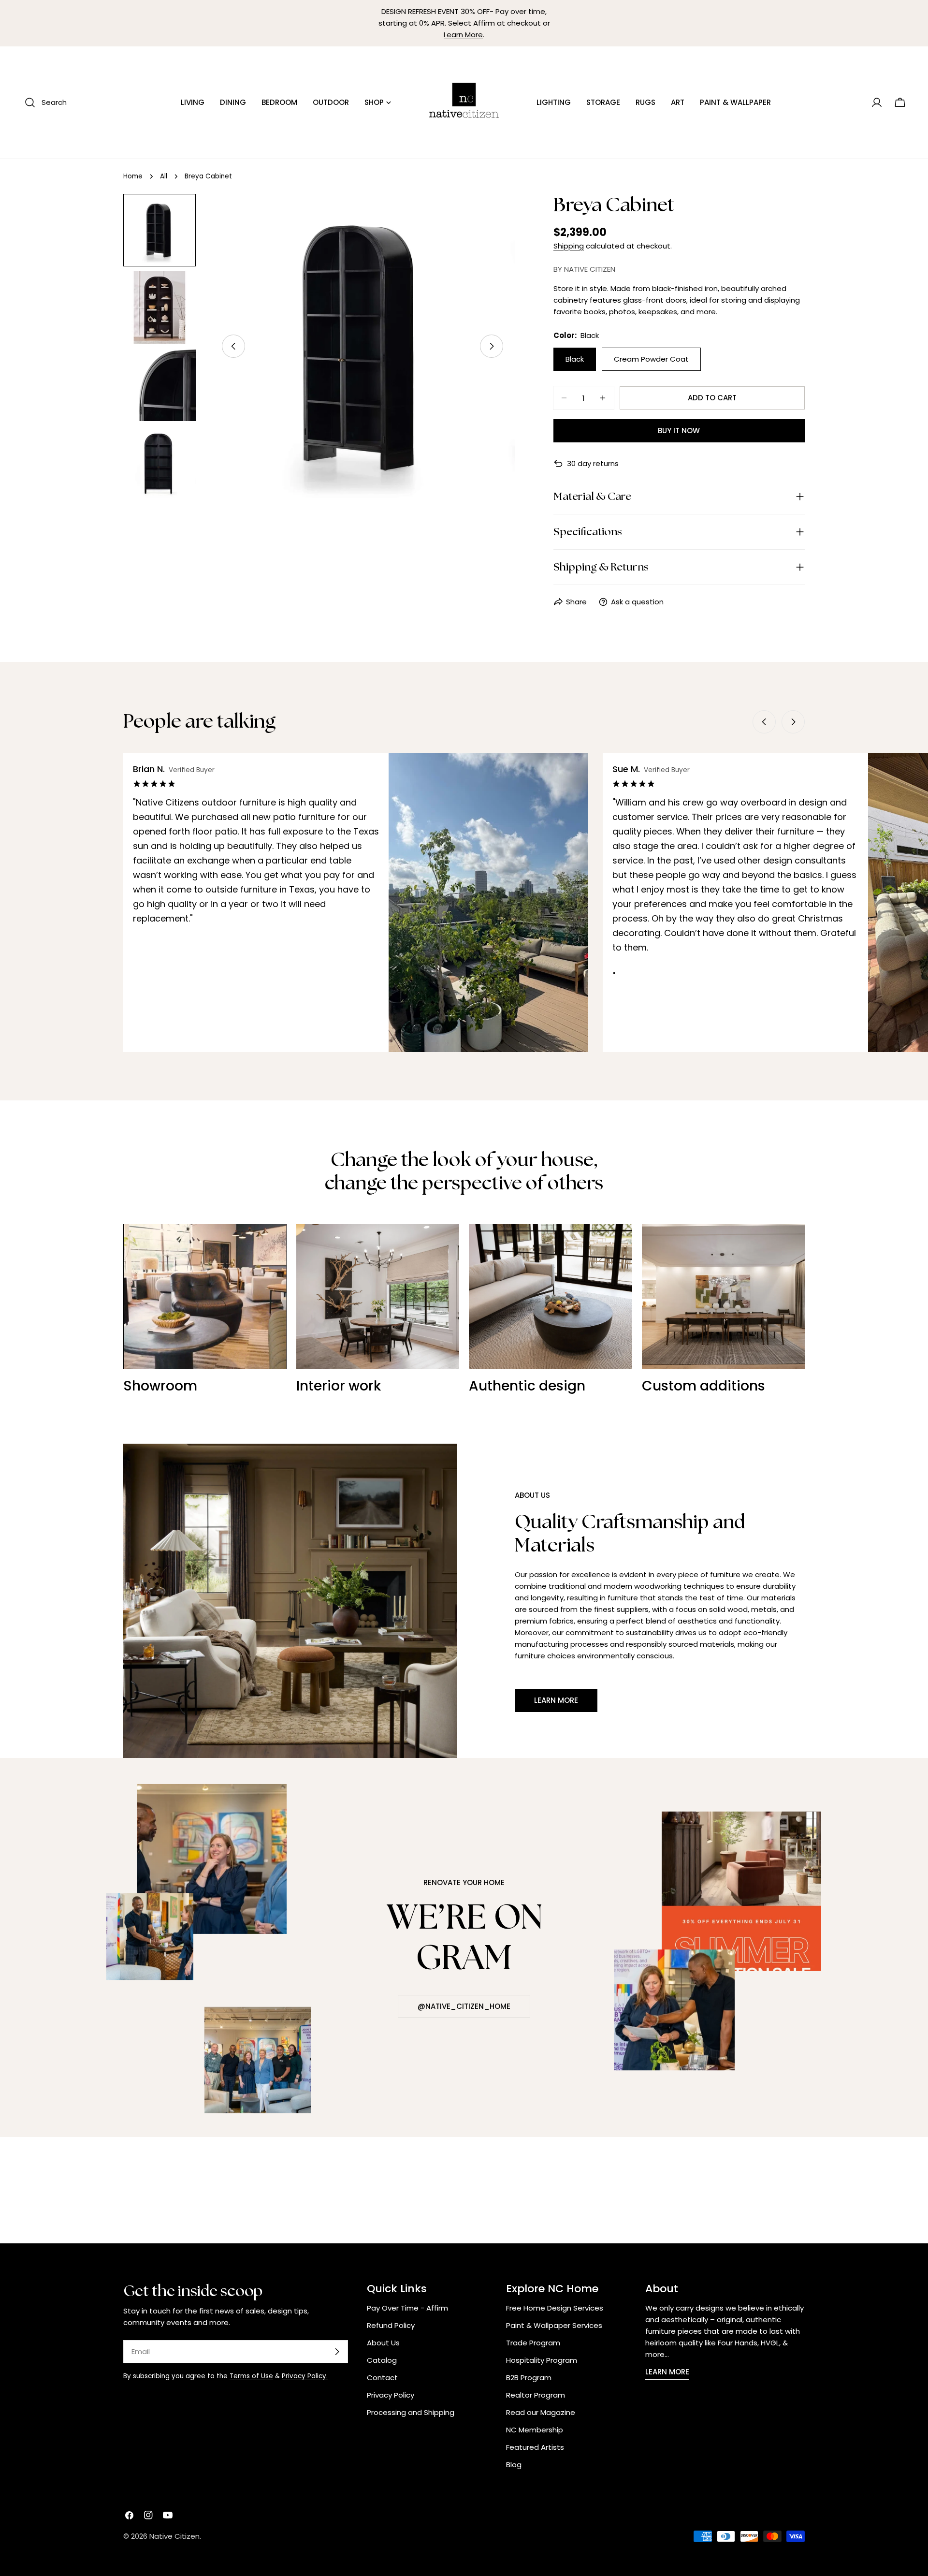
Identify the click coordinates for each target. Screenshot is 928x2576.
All (164, 176)
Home (133, 176)
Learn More (463, 35)
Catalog (382, 2360)
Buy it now (679, 431)
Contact (382, 2378)
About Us (383, 2343)
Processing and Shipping (411, 2412)
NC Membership (535, 2430)
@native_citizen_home (464, 2006)
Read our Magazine (541, 2412)
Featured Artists (535, 2447)
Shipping (569, 246)
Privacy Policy (391, 2395)
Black (575, 359)
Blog (514, 2465)
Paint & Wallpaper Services (554, 2325)
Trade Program (533, 2343)
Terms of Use (251, 2376)
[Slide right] (492, 346)
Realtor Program (536, 2395)
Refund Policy (391, 2325)
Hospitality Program (542, 2360)
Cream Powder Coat (651, 359)
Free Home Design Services (555, 2308)
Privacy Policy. (305, 2376)
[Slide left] (233, 346)
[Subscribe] (337, 2352)
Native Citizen (174, 2536)
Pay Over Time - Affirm (407, 2308)
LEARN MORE (667, 2372)
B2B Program (529, 2378)
